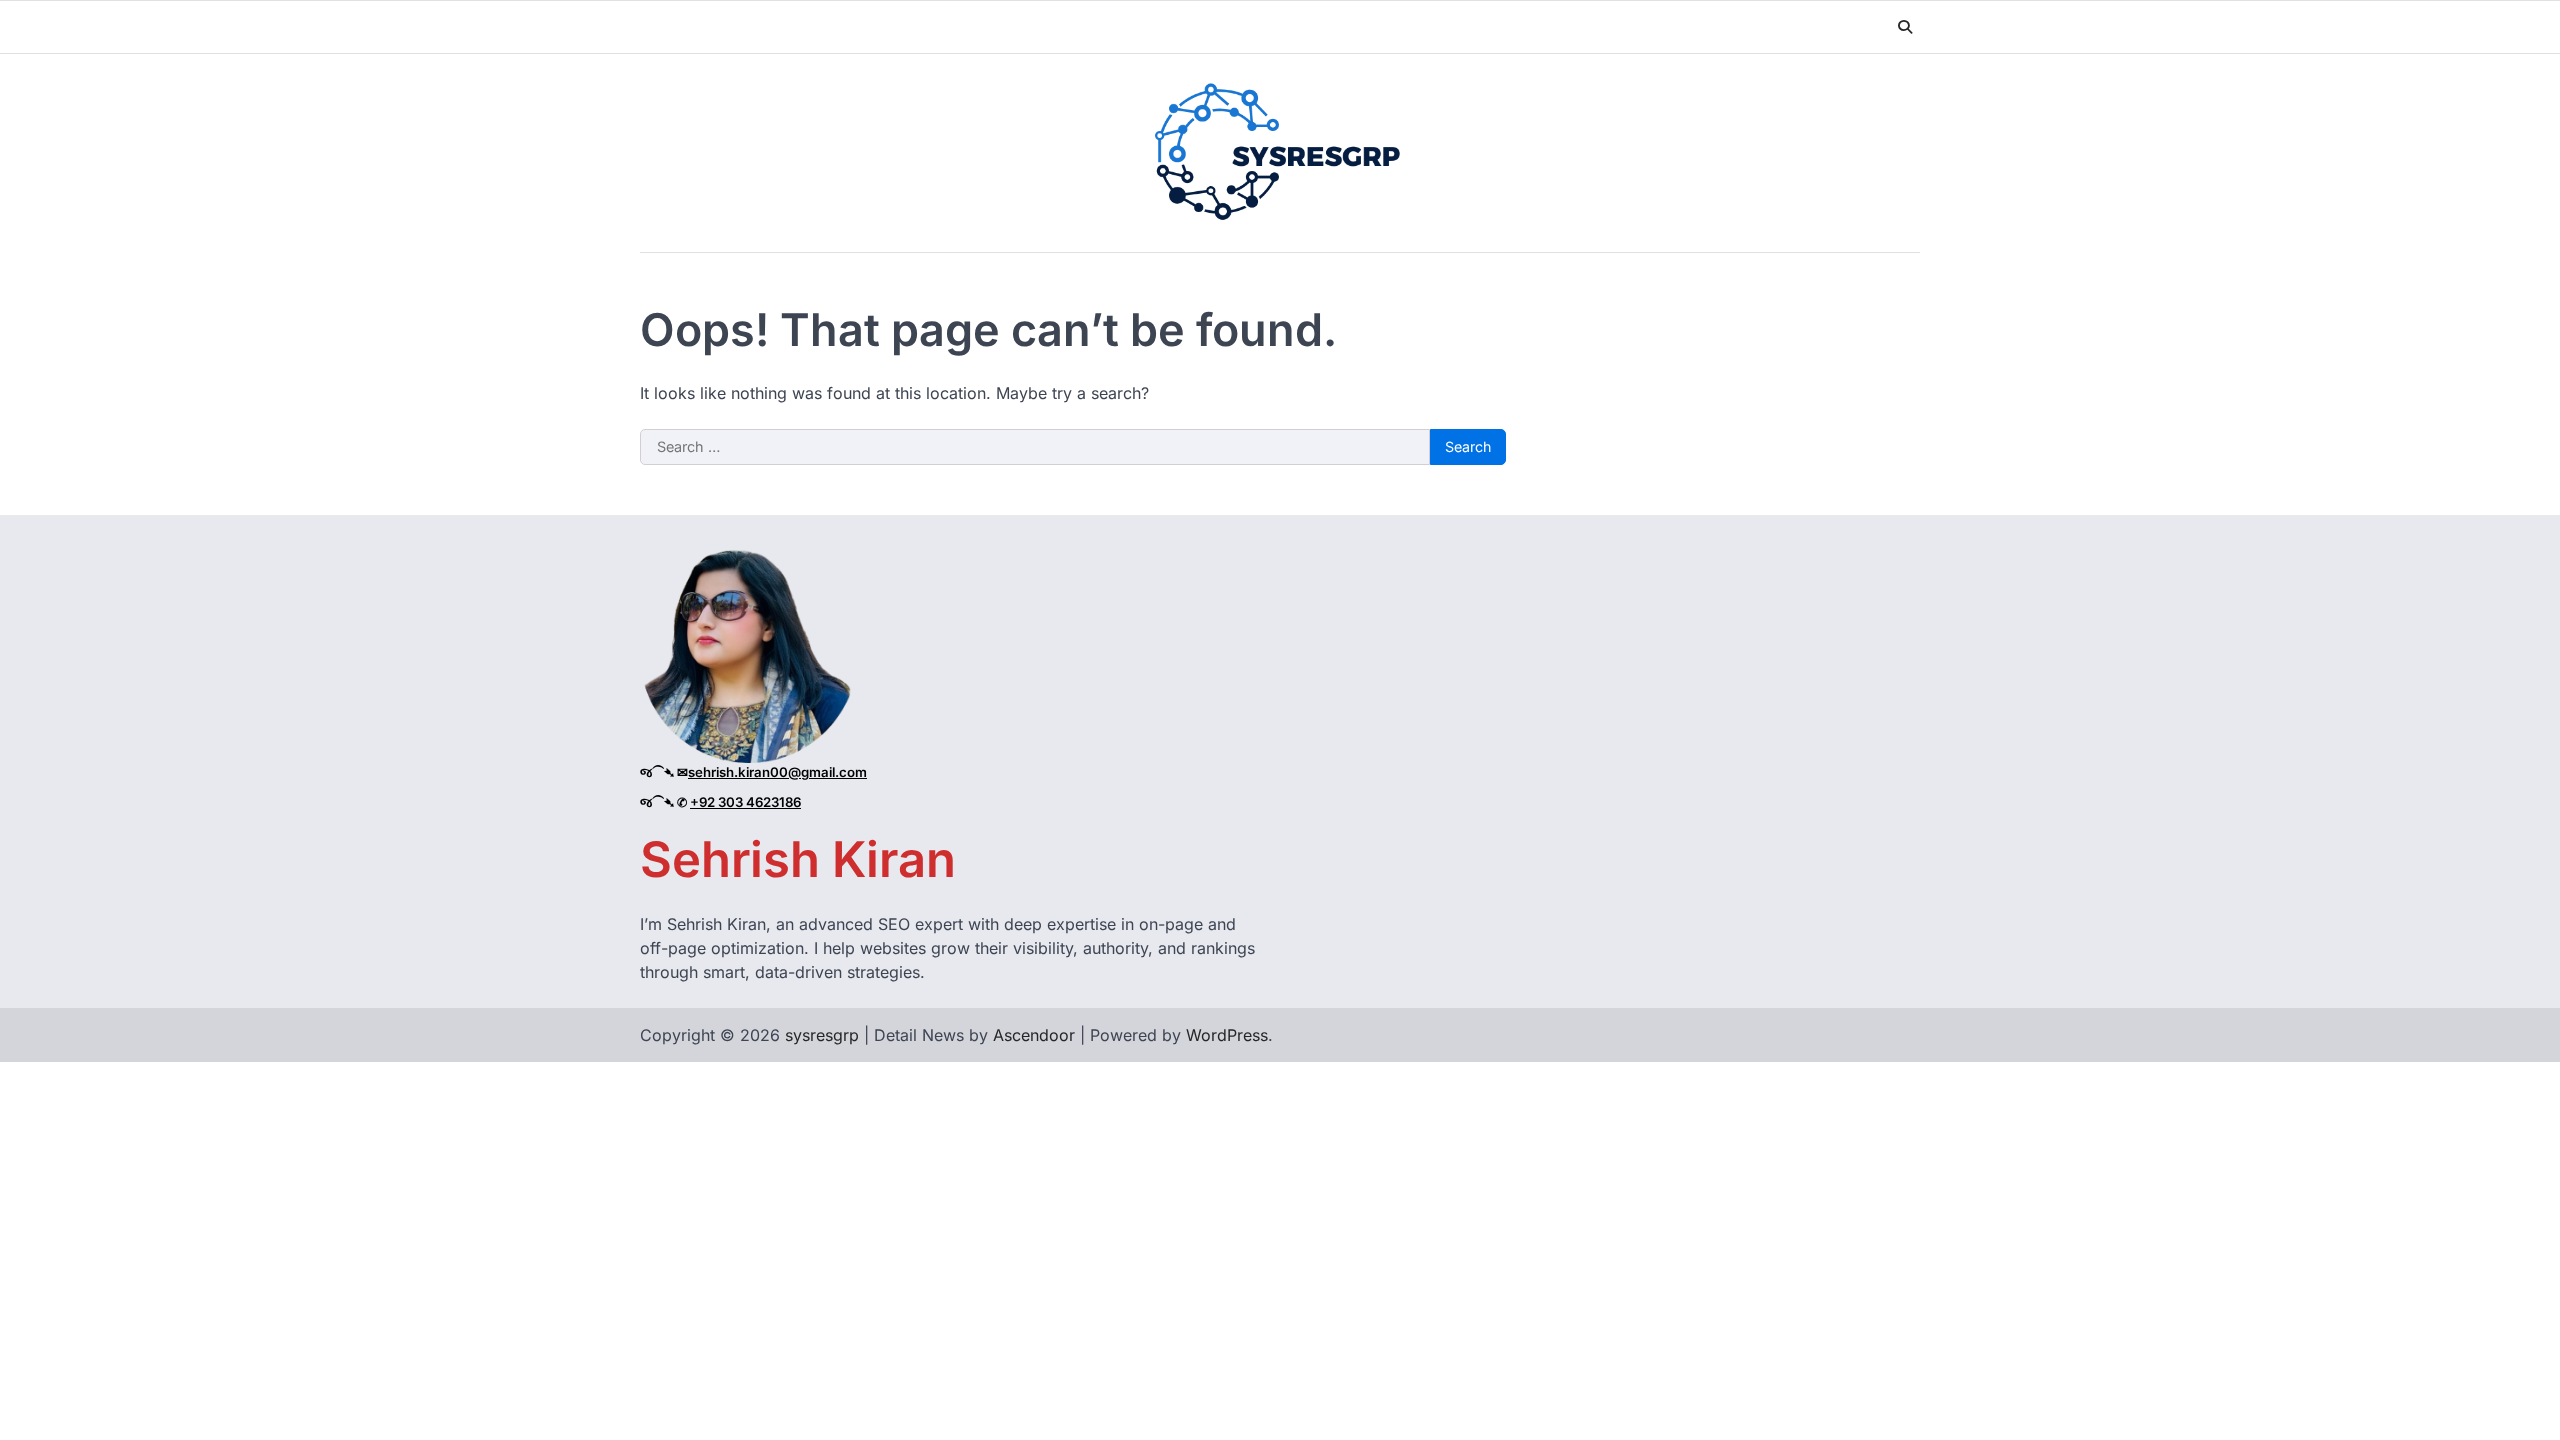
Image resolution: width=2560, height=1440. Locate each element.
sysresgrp (822, 1035)
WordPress (1227, 1035)
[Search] (1905, 27)
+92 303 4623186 (745, 802)
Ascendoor (1034, 1035)
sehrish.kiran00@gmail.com (777, 772)
